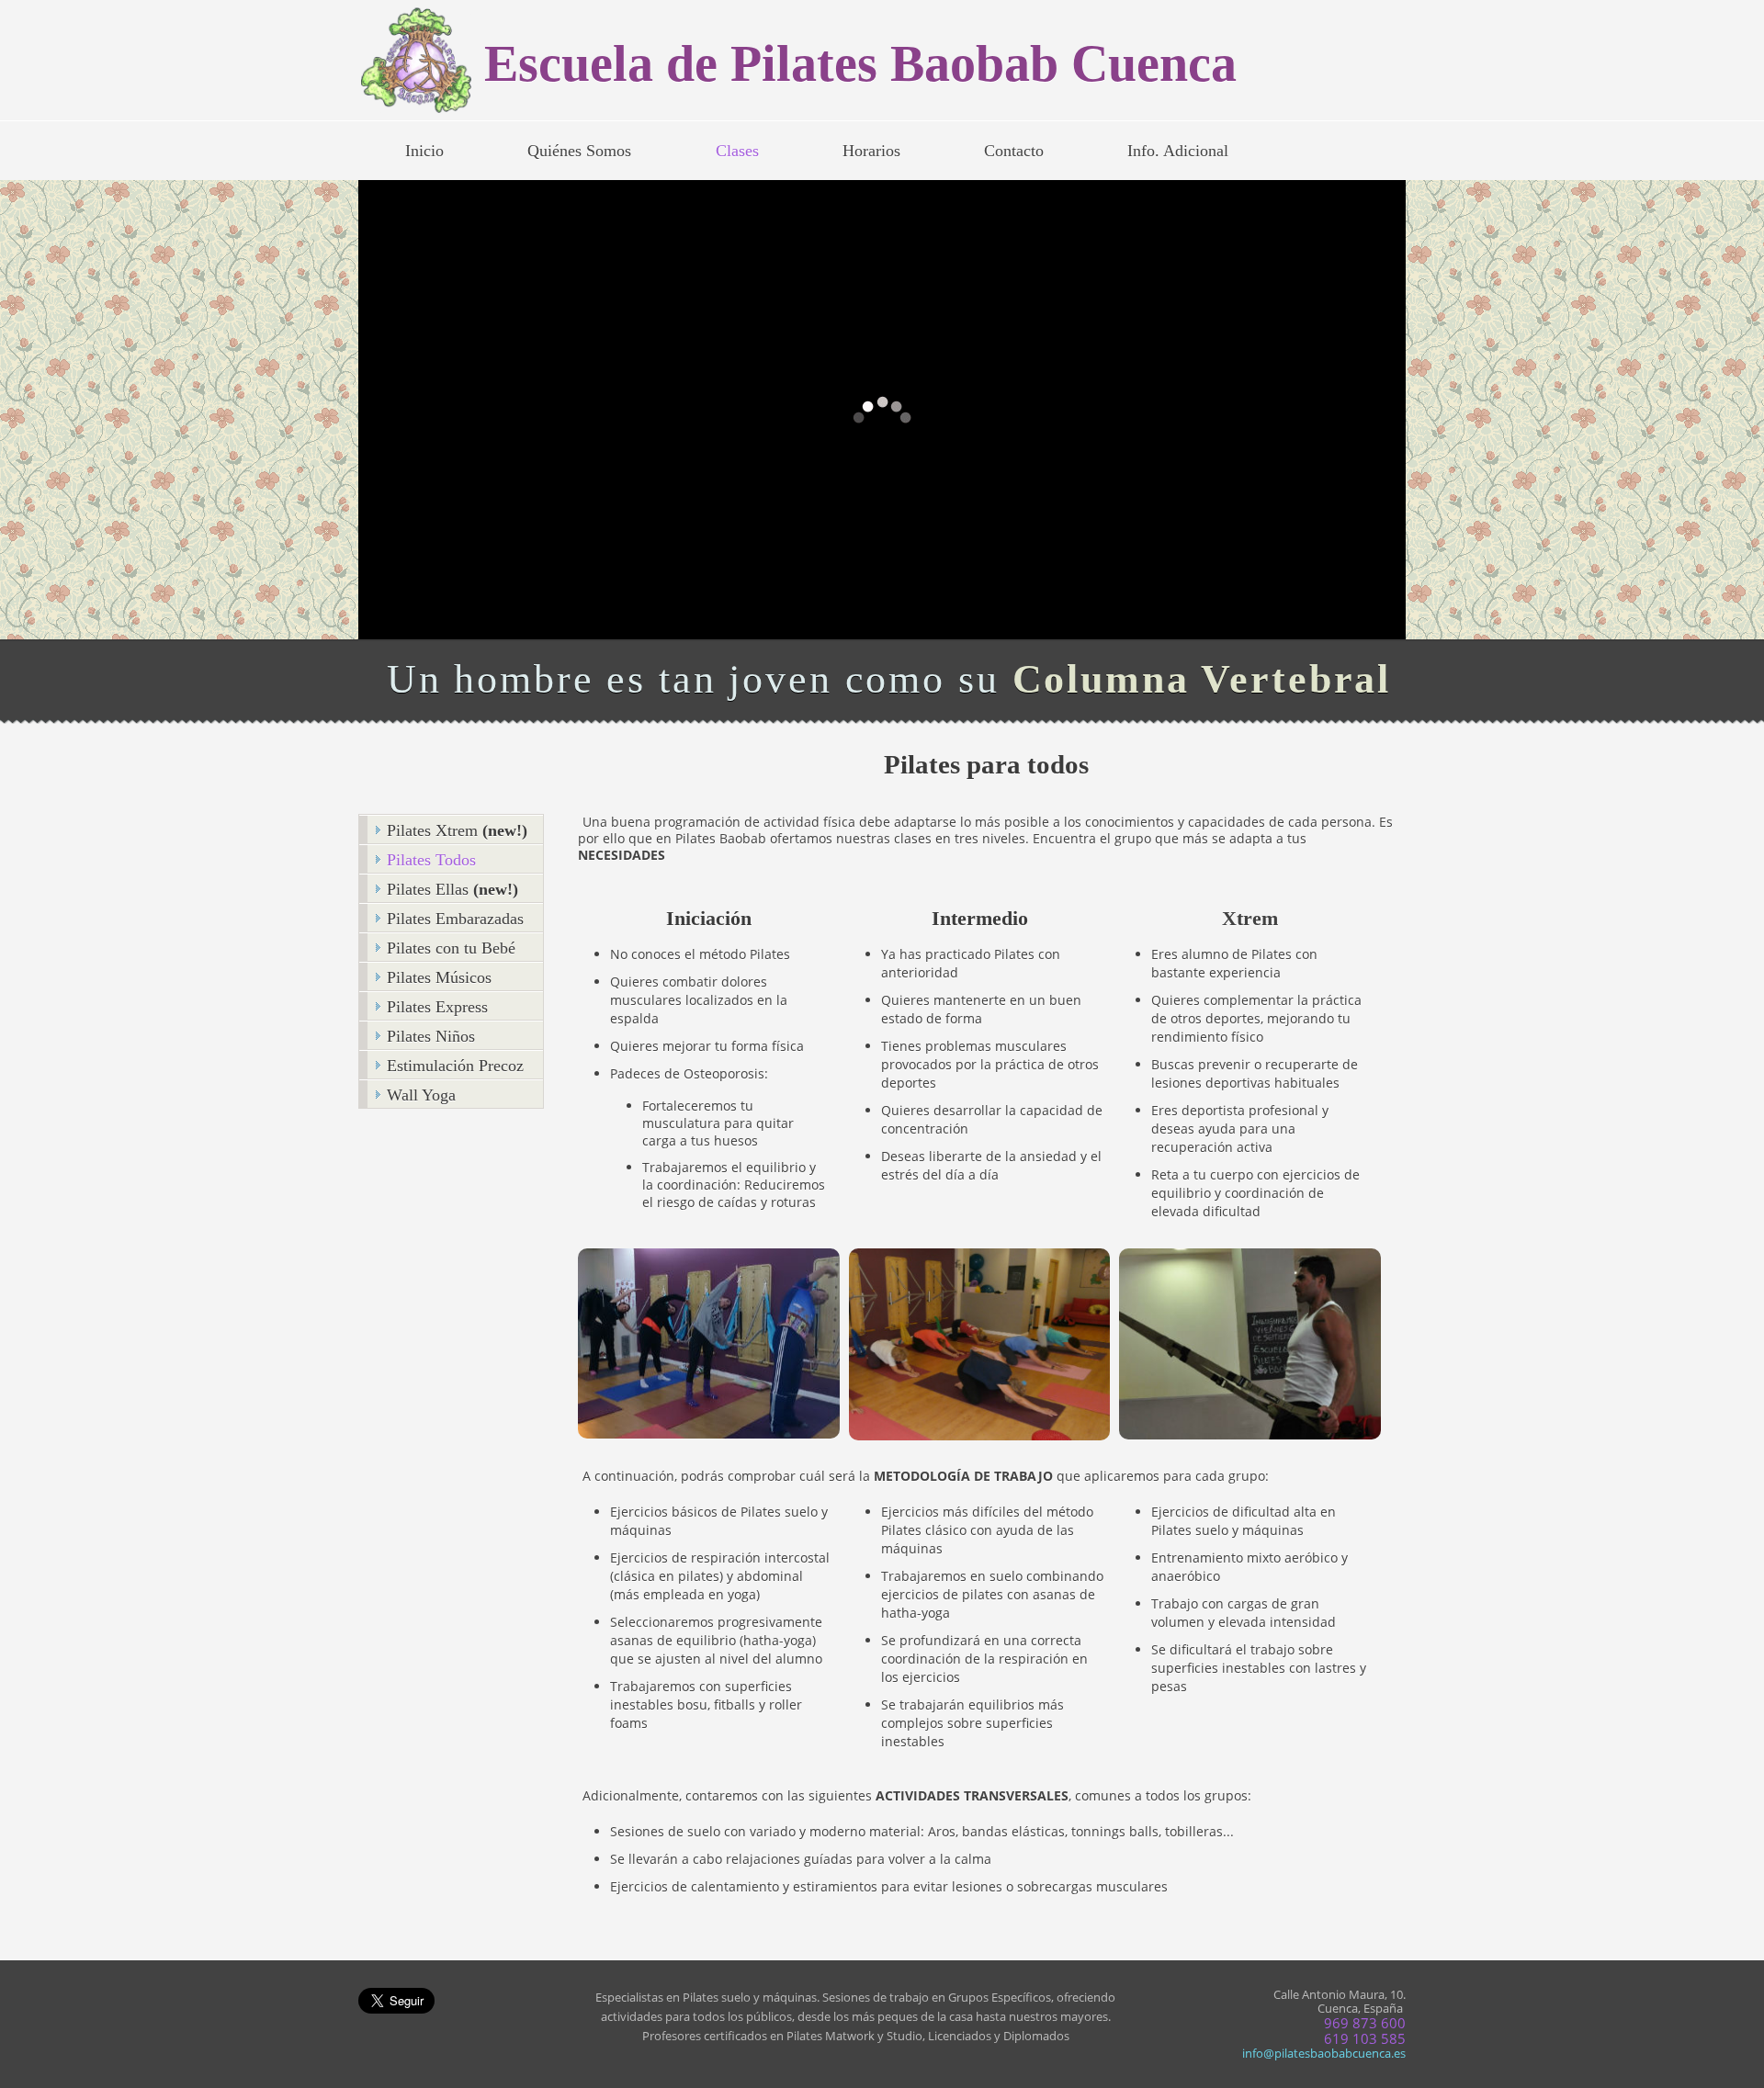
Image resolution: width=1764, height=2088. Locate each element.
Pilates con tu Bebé (451, 948)
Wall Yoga (421, 1095)
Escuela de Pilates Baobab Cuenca (860, 63)
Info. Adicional (1178, 151)
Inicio (424, 151)
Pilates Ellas (452, 889)
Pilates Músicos (439, 977)
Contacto (1014, 151)
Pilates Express (437, 1007)
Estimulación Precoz (455, 1066)
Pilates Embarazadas (455, 919)
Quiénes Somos (579, 151)
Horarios (871, 151)
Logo (421, 62)
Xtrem (1250, 918)
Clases (737, 151)
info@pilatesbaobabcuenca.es (1324, 2054)
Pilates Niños (431, 1036)
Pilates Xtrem (457, 830)
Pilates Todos (431, 860)
